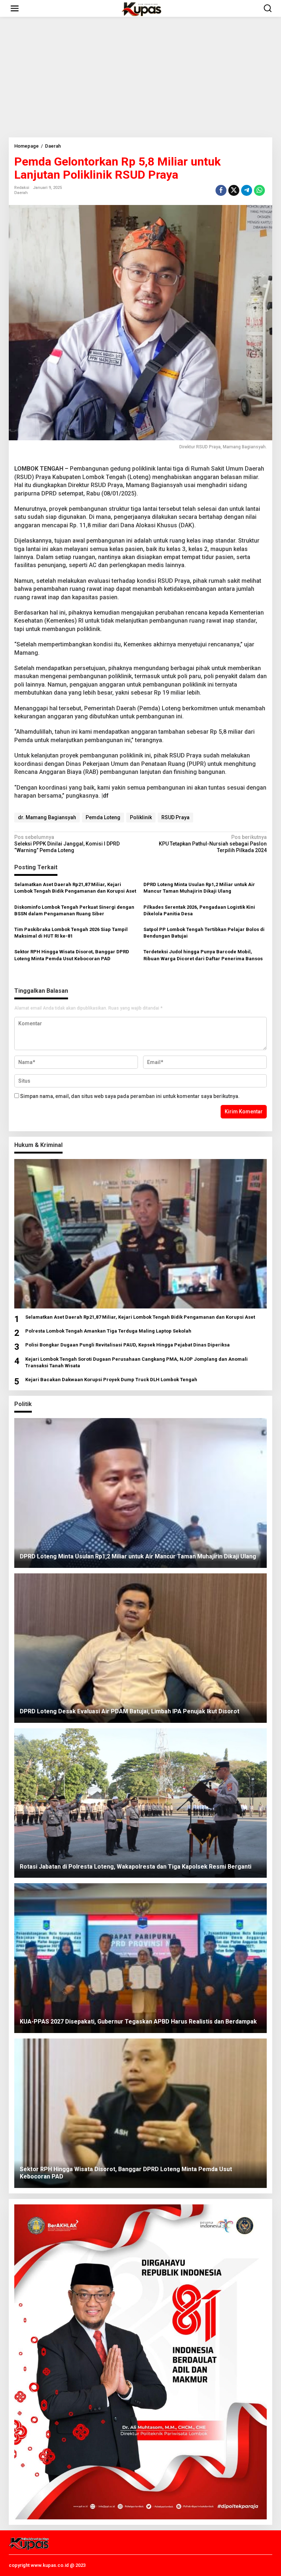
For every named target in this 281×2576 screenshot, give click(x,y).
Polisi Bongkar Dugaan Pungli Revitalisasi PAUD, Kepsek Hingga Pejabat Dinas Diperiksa (128, 1345)
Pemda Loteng (103, 817)
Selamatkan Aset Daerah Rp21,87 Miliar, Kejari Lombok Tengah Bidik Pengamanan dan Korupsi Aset (75, 888)
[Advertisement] (140, 77)
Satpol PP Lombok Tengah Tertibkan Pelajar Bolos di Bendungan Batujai (204, 933)
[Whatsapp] (259, 190)
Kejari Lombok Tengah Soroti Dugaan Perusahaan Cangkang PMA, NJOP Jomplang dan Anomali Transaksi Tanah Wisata (136, 1362)
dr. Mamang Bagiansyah (47, 817)
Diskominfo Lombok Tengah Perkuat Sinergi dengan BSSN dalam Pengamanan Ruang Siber (74, 910)
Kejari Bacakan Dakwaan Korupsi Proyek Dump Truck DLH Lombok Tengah (111, 1380)
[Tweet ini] (234, 190)
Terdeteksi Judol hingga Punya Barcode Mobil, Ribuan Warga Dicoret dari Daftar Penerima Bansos (203, 955)
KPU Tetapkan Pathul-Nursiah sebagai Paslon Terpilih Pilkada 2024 (213, 844)
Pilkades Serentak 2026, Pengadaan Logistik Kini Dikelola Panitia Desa (199, 910)
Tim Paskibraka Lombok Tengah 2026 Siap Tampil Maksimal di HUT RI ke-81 (71, 933)
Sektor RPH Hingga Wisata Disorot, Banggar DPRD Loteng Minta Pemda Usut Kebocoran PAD (72, 955)
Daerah (21, 193)
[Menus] (15, 8)
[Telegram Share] (247, 190)
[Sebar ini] (221, 190)
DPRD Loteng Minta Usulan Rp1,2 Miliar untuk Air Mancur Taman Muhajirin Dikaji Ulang (199, 888)
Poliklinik (141, 817)
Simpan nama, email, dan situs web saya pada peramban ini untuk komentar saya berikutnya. (130, 1096)
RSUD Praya (175, 817)
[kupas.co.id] (142, 8)
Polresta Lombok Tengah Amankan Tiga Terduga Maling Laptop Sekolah (108, 1331)
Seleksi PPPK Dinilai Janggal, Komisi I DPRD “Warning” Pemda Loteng (67, 844)
